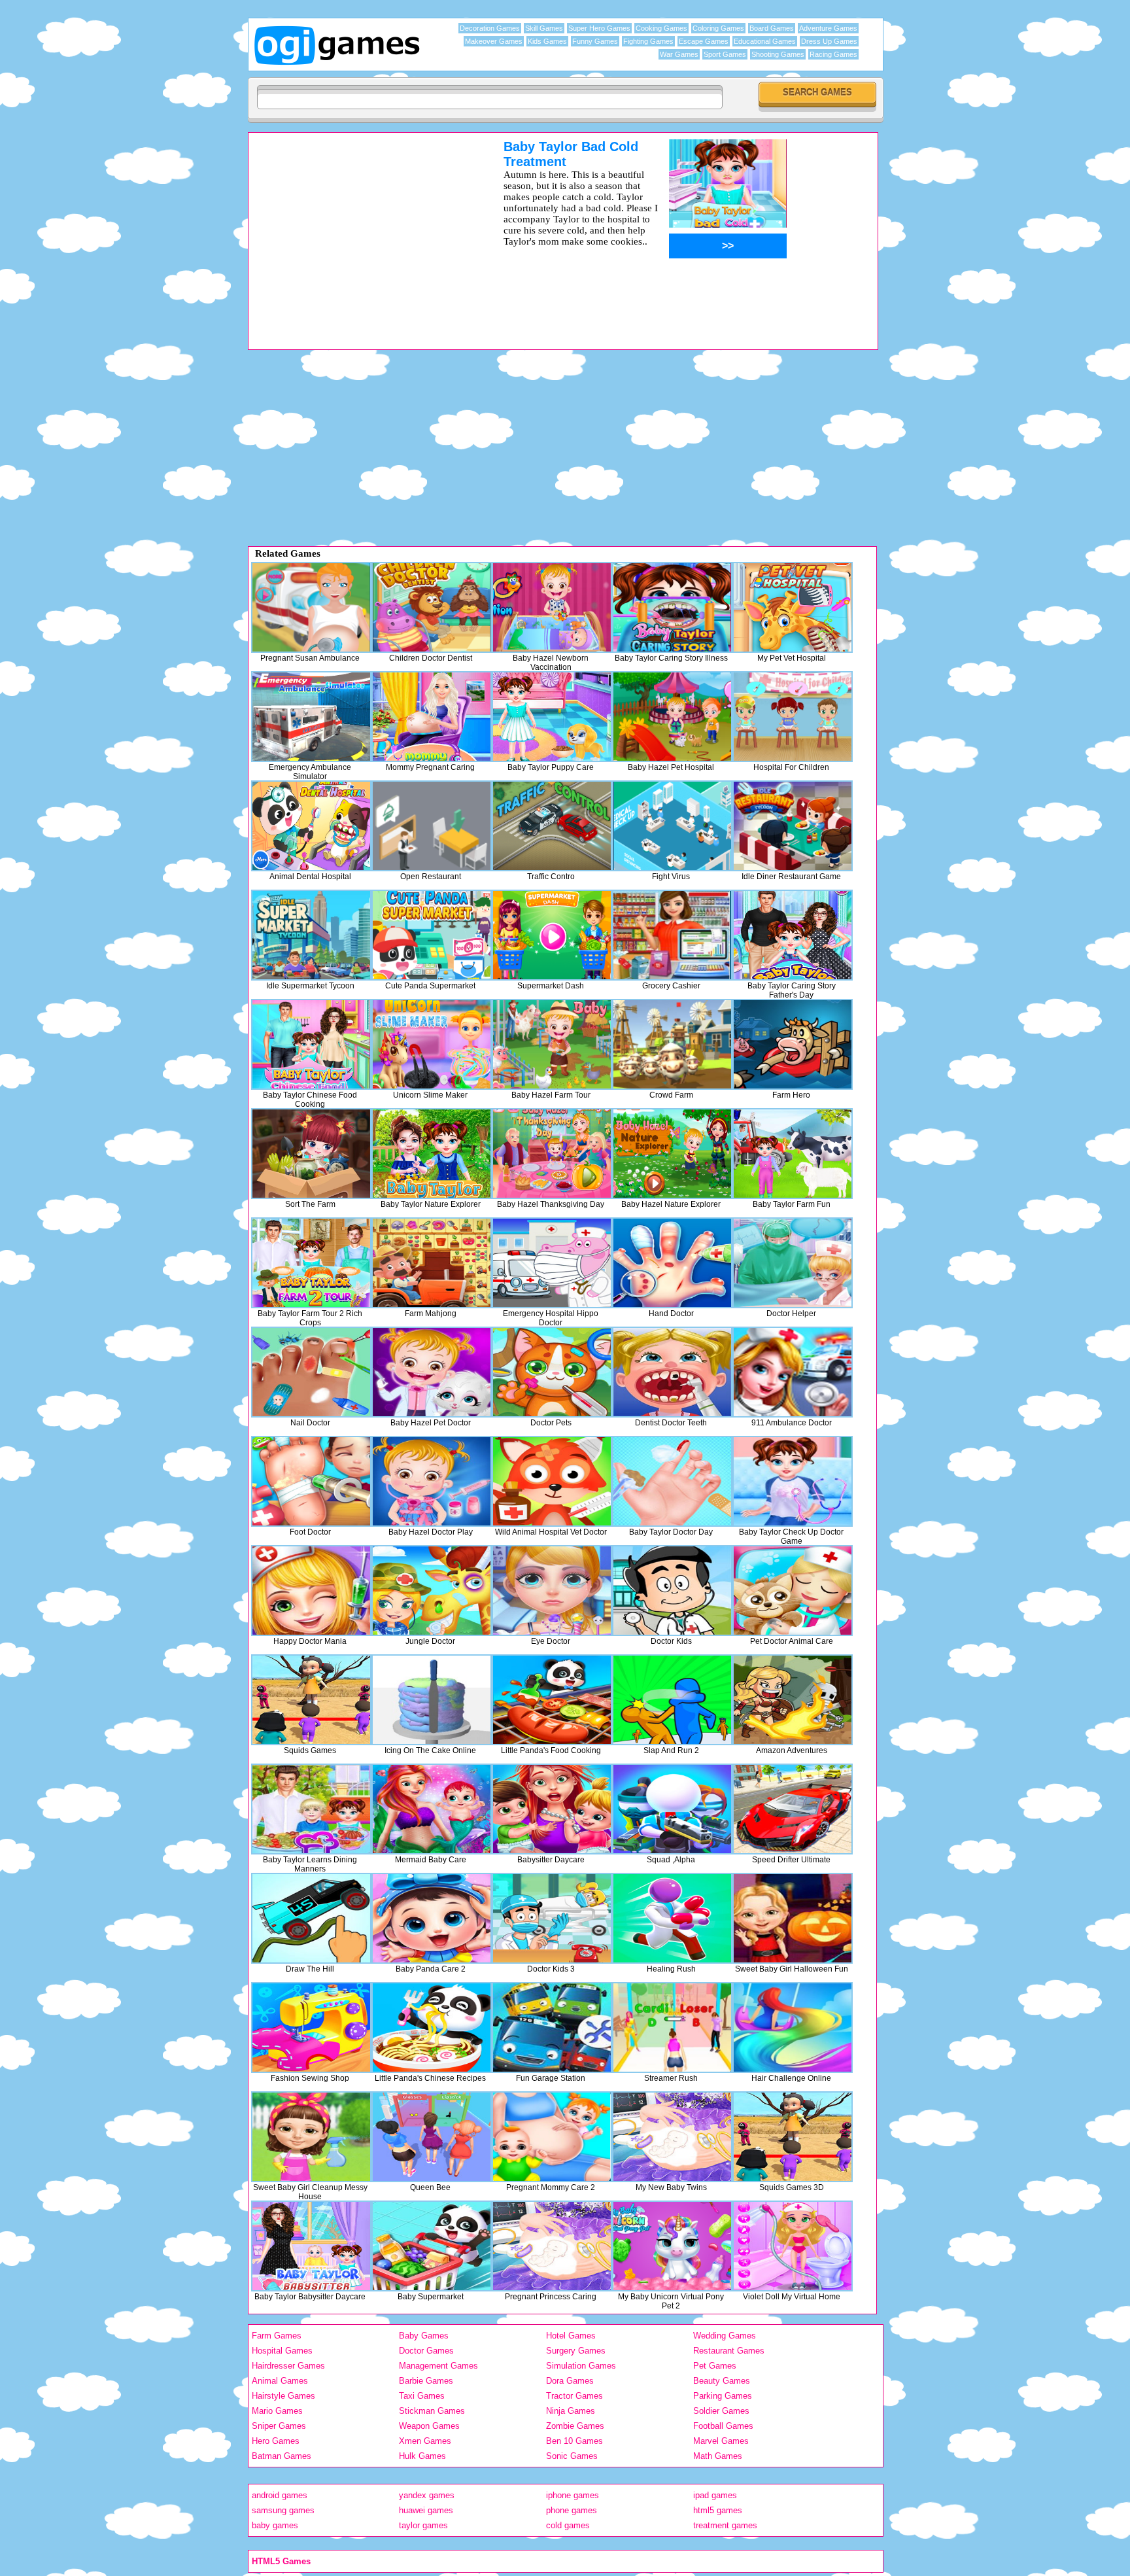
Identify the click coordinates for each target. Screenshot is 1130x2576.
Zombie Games (575, 2426)
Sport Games (725, 54)
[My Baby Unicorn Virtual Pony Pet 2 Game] (672, 2246)
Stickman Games (432, 2411)
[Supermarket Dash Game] (552, 935)
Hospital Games (282, 2351)
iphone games (573, 2495)
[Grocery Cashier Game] (672, 935)
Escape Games (704, 41)
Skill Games (544, 28)
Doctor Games (426, 2351)
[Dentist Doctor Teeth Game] (672, 1372)
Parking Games (723, 2396)
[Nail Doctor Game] (311, 1372)
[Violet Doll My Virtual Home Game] (793, 2246)
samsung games (283, 2510)
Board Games (772, 28)
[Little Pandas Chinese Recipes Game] (432, 2028)
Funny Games (595, 41)
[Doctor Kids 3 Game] (552, 1918)
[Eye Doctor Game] (552, 1591)
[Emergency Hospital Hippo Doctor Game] (552, 1263)
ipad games (715, 2495)
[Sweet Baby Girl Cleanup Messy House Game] (311, 2137)
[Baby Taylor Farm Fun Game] (793, 1154)
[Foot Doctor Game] (311, 1481)
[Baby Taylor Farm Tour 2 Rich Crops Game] (311, 1263)
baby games (275, 2525)
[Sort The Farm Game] (311, 1154)
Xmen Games (425, 2441)
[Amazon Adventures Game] (793, 1700)
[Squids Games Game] (311, 1700)
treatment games (725, 2525)
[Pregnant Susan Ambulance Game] (311, 607)
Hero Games (276, 2441)
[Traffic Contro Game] (552, 826)
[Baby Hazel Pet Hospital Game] (672, 717)
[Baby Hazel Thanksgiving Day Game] (552, 1154)
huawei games (426, 2510)
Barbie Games (426, 2381)
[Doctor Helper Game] (793, 1263)
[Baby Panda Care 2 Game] (432, 1918)
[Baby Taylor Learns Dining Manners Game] (311, 1809)
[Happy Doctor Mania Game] (311, 1591)
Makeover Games (494, 41)
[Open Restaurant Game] (432, 826)
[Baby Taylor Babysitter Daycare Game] (311, 2246)
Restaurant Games (729, 2351)
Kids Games (547, 41)
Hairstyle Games (283, 2396)
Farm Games (277, 2336)
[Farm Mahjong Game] (432, 1263)
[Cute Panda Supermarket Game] (432, 935)
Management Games (438, 2366)
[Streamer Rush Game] (672, 2028)
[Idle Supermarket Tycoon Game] (311, 935)
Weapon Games (429, 2426)
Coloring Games (718, 28)
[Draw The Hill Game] (311, 1918)
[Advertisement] (359, 231)
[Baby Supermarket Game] (432, 2246)
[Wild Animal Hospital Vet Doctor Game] (552, 1481)
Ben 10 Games (574, 2441)
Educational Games (765, 41)
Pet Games (715, 2366)
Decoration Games (490, 28)
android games (280, 2495)
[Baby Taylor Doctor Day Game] (672, 1481)
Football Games (723, 2426)
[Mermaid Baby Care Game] (432, 1809)
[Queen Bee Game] (432, 2137)
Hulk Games (422, 2456)
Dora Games (570, 2381)
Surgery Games (576, 2351)
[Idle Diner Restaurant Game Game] (793, 826)
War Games (679, 54)
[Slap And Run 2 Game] (672, 1700)
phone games (572, 2510)
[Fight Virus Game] (672, 826)
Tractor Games (574, 2396)
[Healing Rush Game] (672, 1918)
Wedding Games (725, 2336)
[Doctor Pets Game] (552, 1372)
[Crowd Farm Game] (672, 1044)
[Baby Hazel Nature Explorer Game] (672, 1154)
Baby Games (424, 2336)
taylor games (423, 2525)
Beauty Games (722, 2381)
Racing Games (833, 54)
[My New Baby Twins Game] (672, 2137)
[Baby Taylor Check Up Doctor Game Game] (793, 1481)
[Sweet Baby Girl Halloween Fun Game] (793, 1918)
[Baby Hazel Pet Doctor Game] (432, 1372)
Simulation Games (581, 2366)
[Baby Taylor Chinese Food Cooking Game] (311, 1044)
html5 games (718, 2510)
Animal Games (280, 2381)
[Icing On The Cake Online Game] (432, 1700)
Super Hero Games (599, 28)
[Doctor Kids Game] (672, 1591)
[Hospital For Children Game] (793, 717)
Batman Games (282, 2456)
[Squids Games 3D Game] (793, 2137)
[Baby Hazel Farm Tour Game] (552, 1044)
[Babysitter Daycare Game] (552, 1809)
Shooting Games (778, 54)
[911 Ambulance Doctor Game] (793, 1372)
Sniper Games (279, 2426)
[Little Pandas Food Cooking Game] (552, 1700)
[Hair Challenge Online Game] (793, 2028)
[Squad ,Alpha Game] (672, 1809)
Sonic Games (572, 2456)
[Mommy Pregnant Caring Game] (432, 717)
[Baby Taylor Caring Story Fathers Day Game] (793, 935)
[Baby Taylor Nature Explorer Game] (432, 1154)
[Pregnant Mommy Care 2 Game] (552, 2137)
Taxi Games (422, 2396)
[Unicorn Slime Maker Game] (432, 1044)
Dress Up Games (829, 41)
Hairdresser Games (288, 2366)
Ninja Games (571, 2411)
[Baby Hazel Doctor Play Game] (432, 1481)
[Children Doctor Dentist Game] (432, 607)
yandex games (427, 2495)
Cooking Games (661, 28)
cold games (568, 2525)
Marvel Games (721, 2441)
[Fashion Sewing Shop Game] (311, 2028)
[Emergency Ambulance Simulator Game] (311, 717)
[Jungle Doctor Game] (432, 1591)
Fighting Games (648, 41)
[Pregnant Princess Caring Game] (552, 2246)
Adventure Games (828, 28)
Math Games (718, 2456)
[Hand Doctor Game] (672, 1263)
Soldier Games (721, 2411)
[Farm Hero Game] (793, 1044)
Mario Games (277, 2411)
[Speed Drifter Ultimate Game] (793, 1809)
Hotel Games (571, 2336)
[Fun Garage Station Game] (552, 2028)
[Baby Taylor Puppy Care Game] (552, 717)
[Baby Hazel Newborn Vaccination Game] (552, 607)
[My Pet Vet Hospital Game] (793, 607)
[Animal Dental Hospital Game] (311, 826)
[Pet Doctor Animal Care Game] (793, 1591)
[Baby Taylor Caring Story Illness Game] (672, 607)
